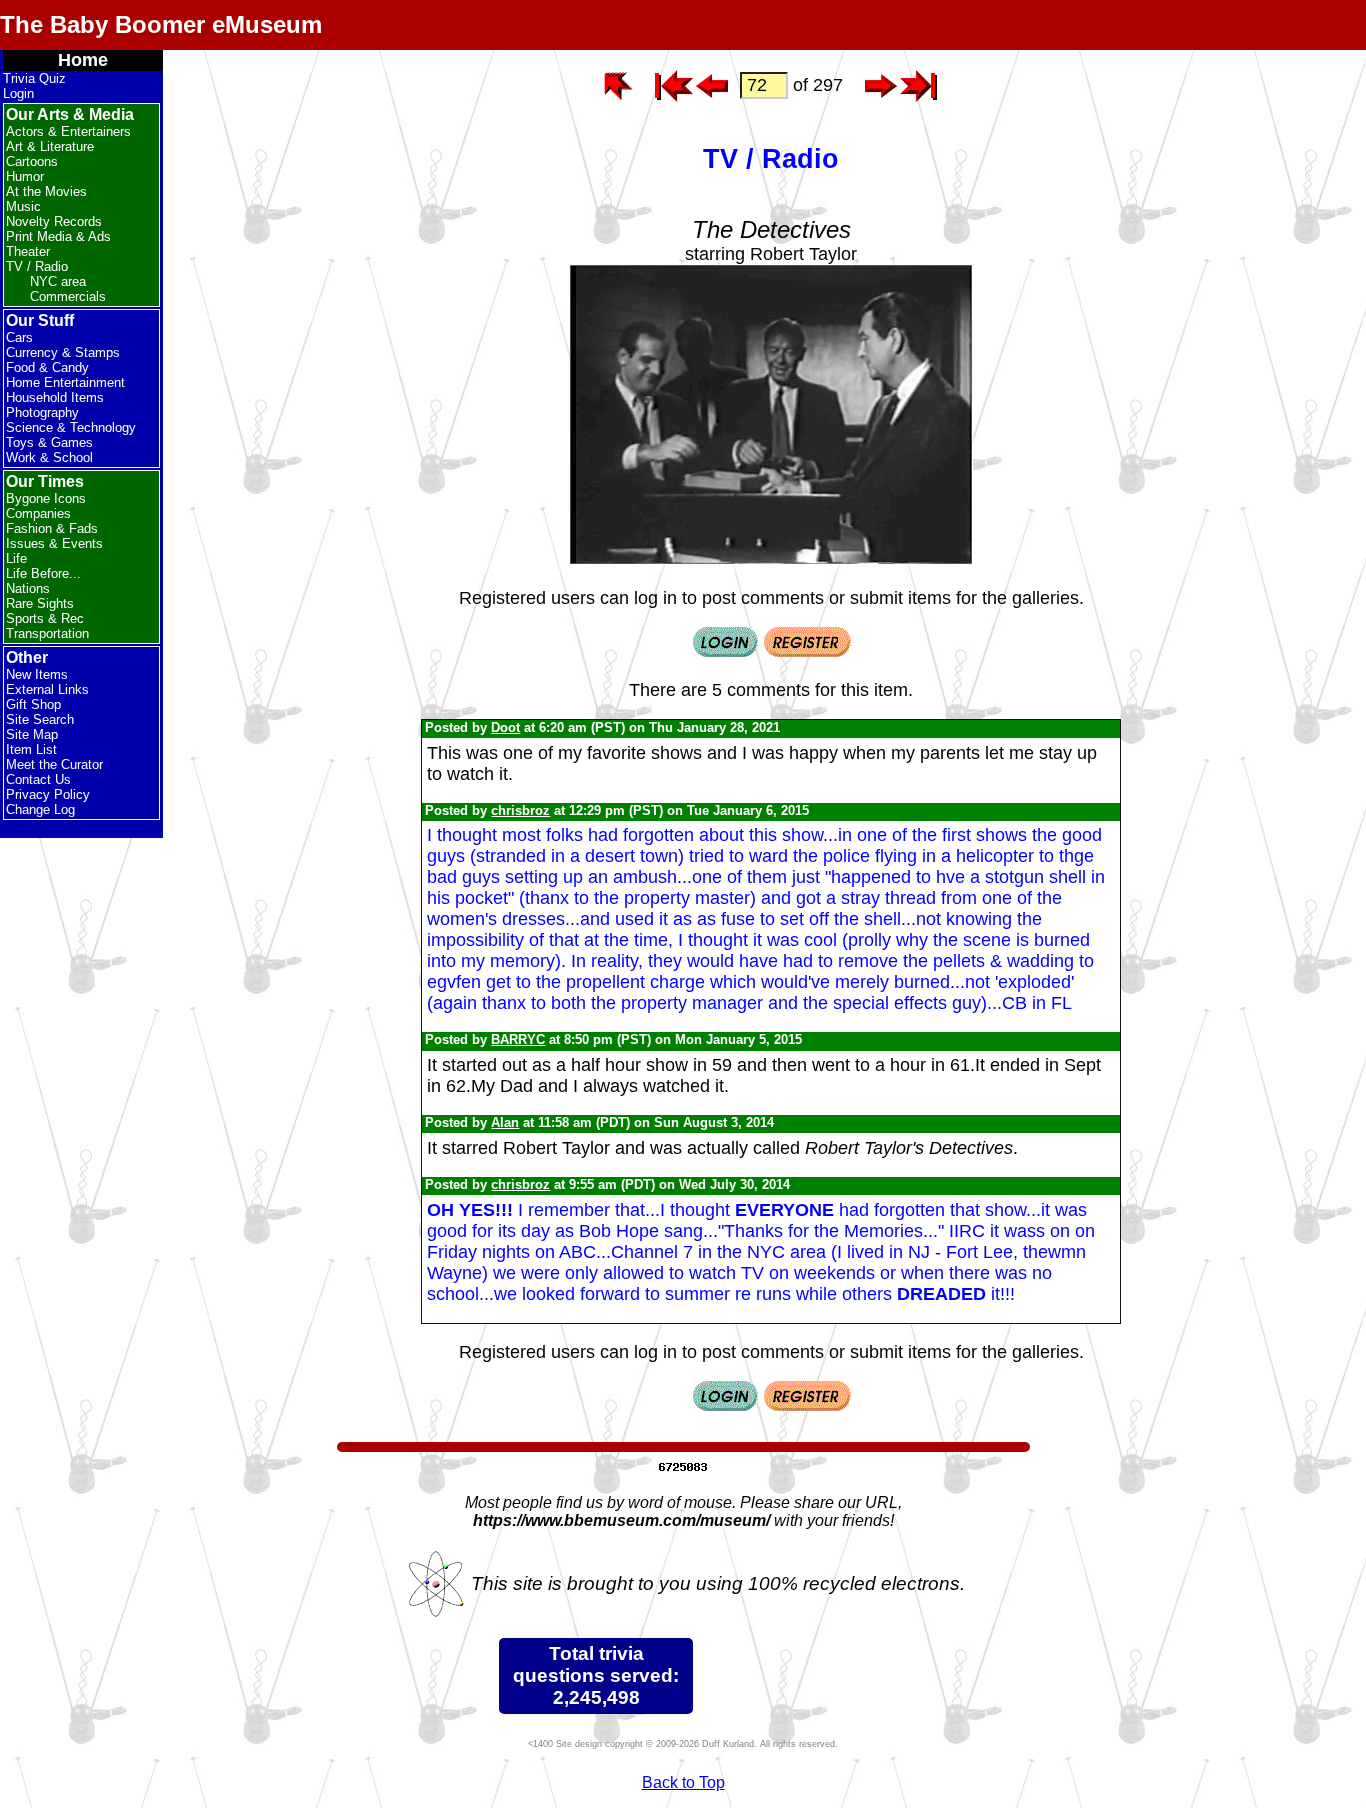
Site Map (32, 734)
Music (23, 206)
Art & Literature (50, 146)
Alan (505, 1122)
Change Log (40, 809)
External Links (47, 689)
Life (16, 558)
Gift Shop (33, 704)
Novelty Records (54, 221)
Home (83, 60)
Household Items (55, 397)
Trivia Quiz (34, 78)
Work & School (49, 457)
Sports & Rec (45, 618)
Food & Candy (47, 367)
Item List (31, 749)
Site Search (40, 719)
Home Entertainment (65, 382)
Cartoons (32, 161)
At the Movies (46, 191)
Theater (28, 251)
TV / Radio (37, 266)
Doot (505, 727)
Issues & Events (54, 543)
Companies (38, 513)
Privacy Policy (48, 794)
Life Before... (43, 573)
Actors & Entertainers (68, 131)
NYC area (58, 281)
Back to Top (683, 1782)
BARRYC (518, 1039)
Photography (42, 412)
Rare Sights (40, 603)
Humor (25, 176)
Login (18, 93)
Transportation (47, 633)
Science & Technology (71, 427)
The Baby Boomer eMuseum (161, 24)
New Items (37, 674)
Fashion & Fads (52, 528)
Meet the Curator (54, 764)
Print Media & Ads (58, 236)
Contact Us (38, 779)
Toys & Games (49, 442)
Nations (28, 588)
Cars (19, 337)
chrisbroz (520, 810)
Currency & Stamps (63, 352)
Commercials (68, 296)
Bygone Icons (46, 498)
